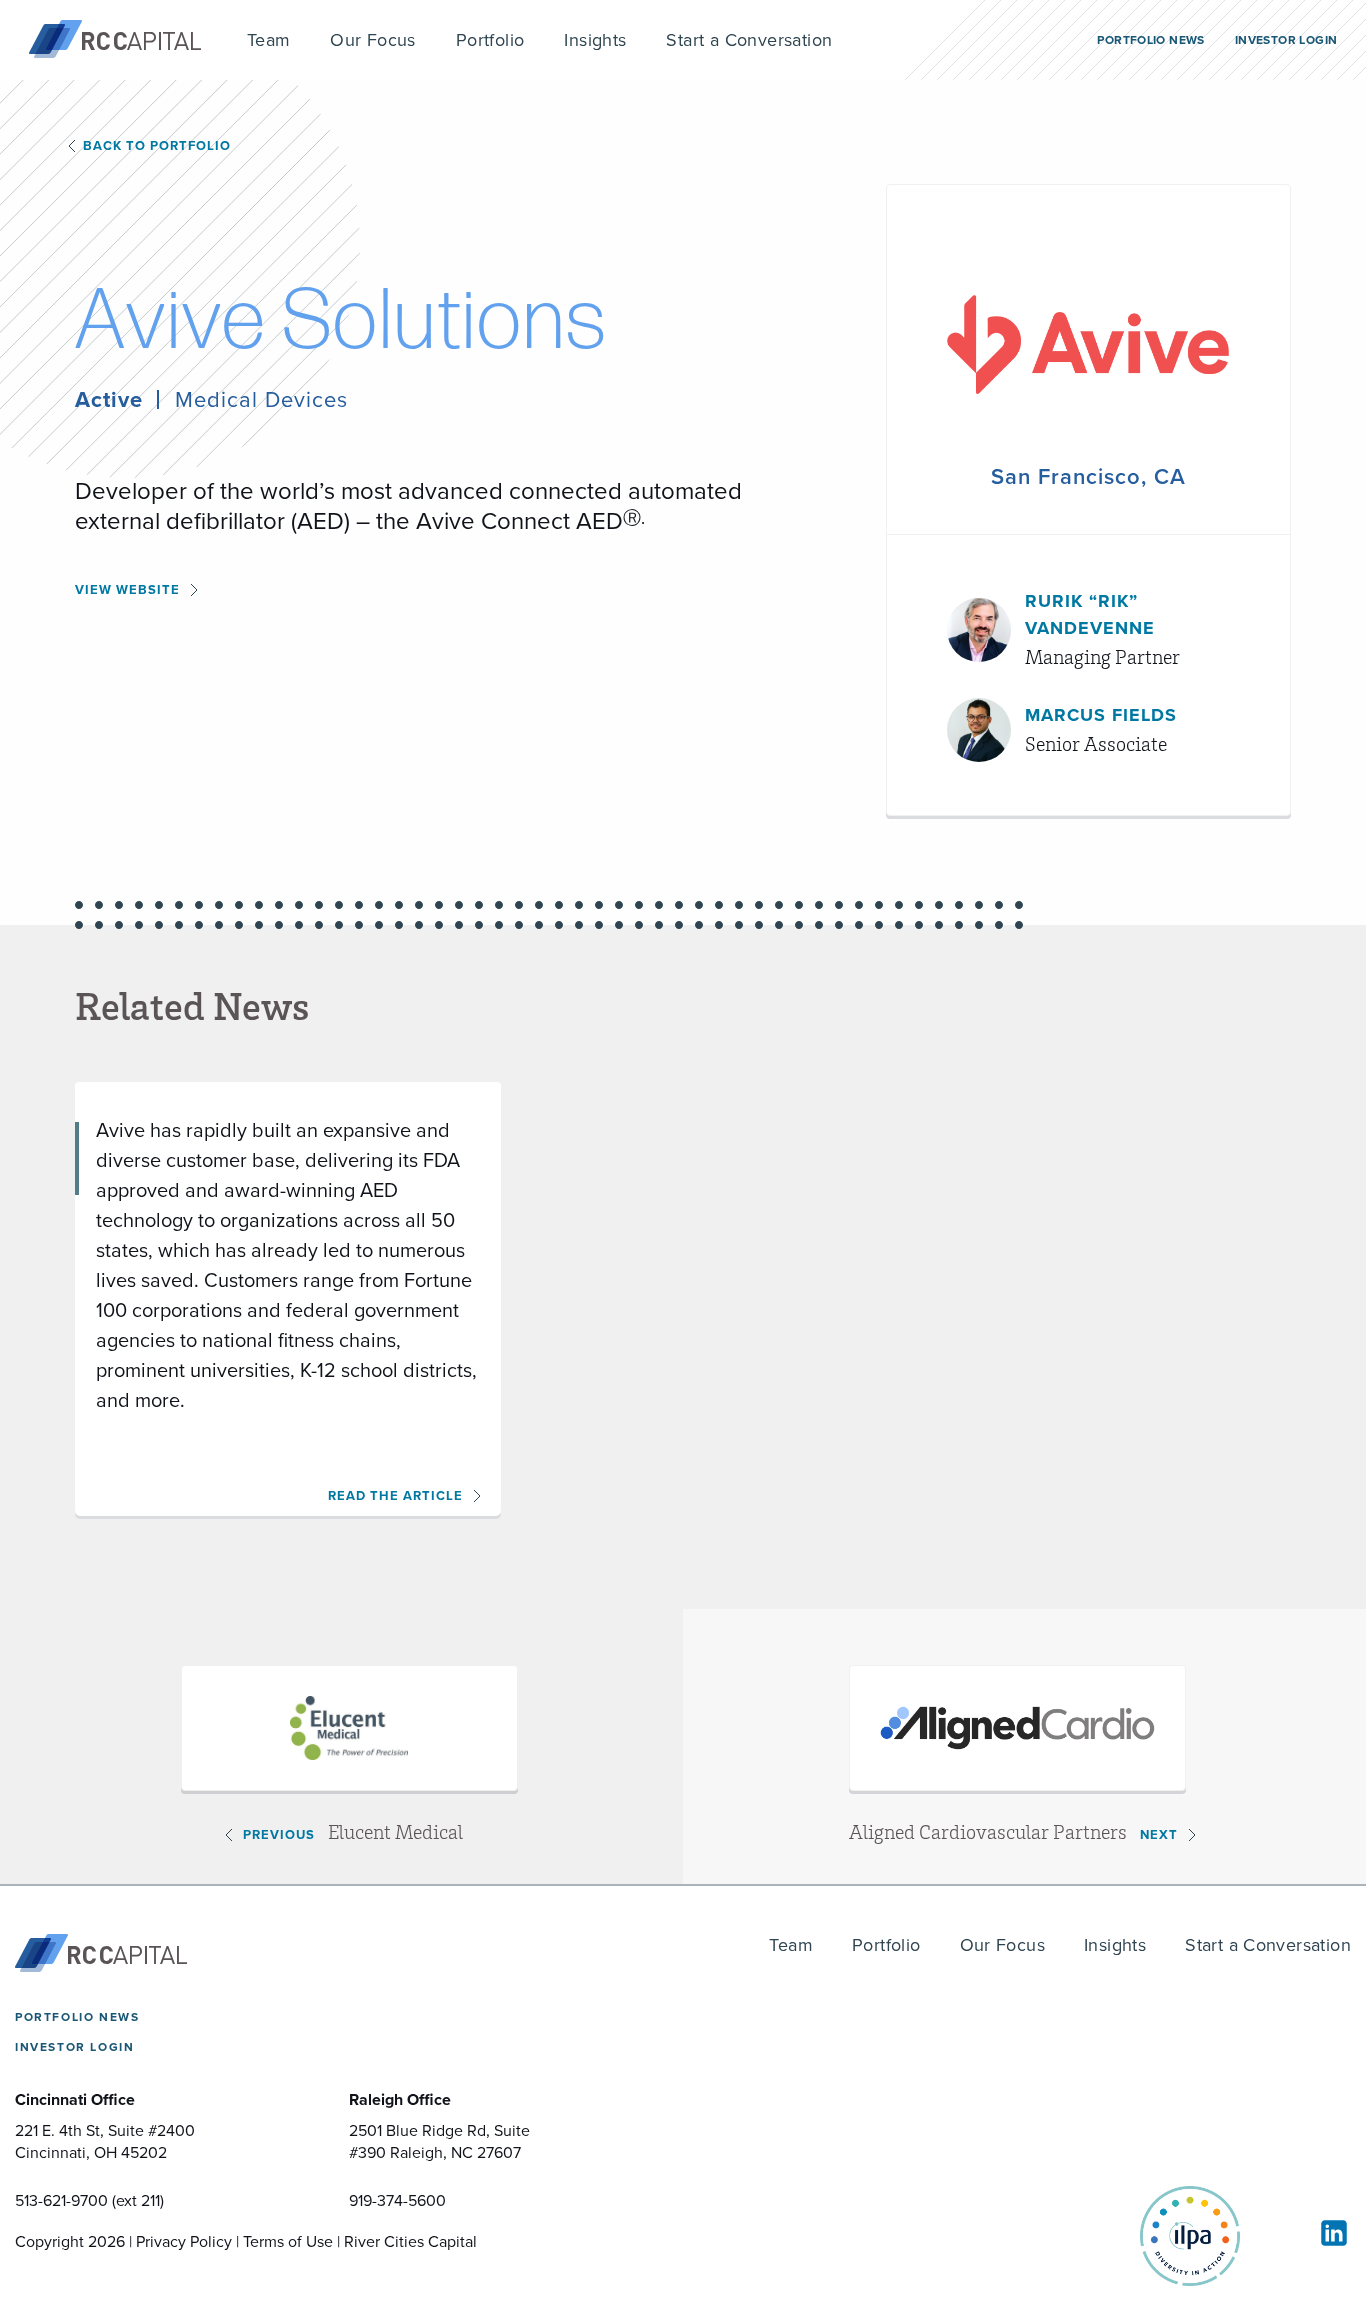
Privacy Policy (184, 2241)
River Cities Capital (410, 2241)
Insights (1115, 1945)
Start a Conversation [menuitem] (749, 40)
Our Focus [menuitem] (373, 40)
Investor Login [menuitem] (1286, 40)
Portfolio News (77, 2017)
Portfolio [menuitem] (490, 40)
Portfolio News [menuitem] (1150, 40)
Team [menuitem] (269, 40)
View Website (127, 589)
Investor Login (74, 2047)
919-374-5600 (397, 2200)
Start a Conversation (1268, 1945)
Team (791, 1945)
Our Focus (1003, 1945)
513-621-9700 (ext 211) (89, 2200)
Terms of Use (288, 2241)
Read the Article (395, 1495)
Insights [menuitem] (595, 40)
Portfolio (886, 1945)
